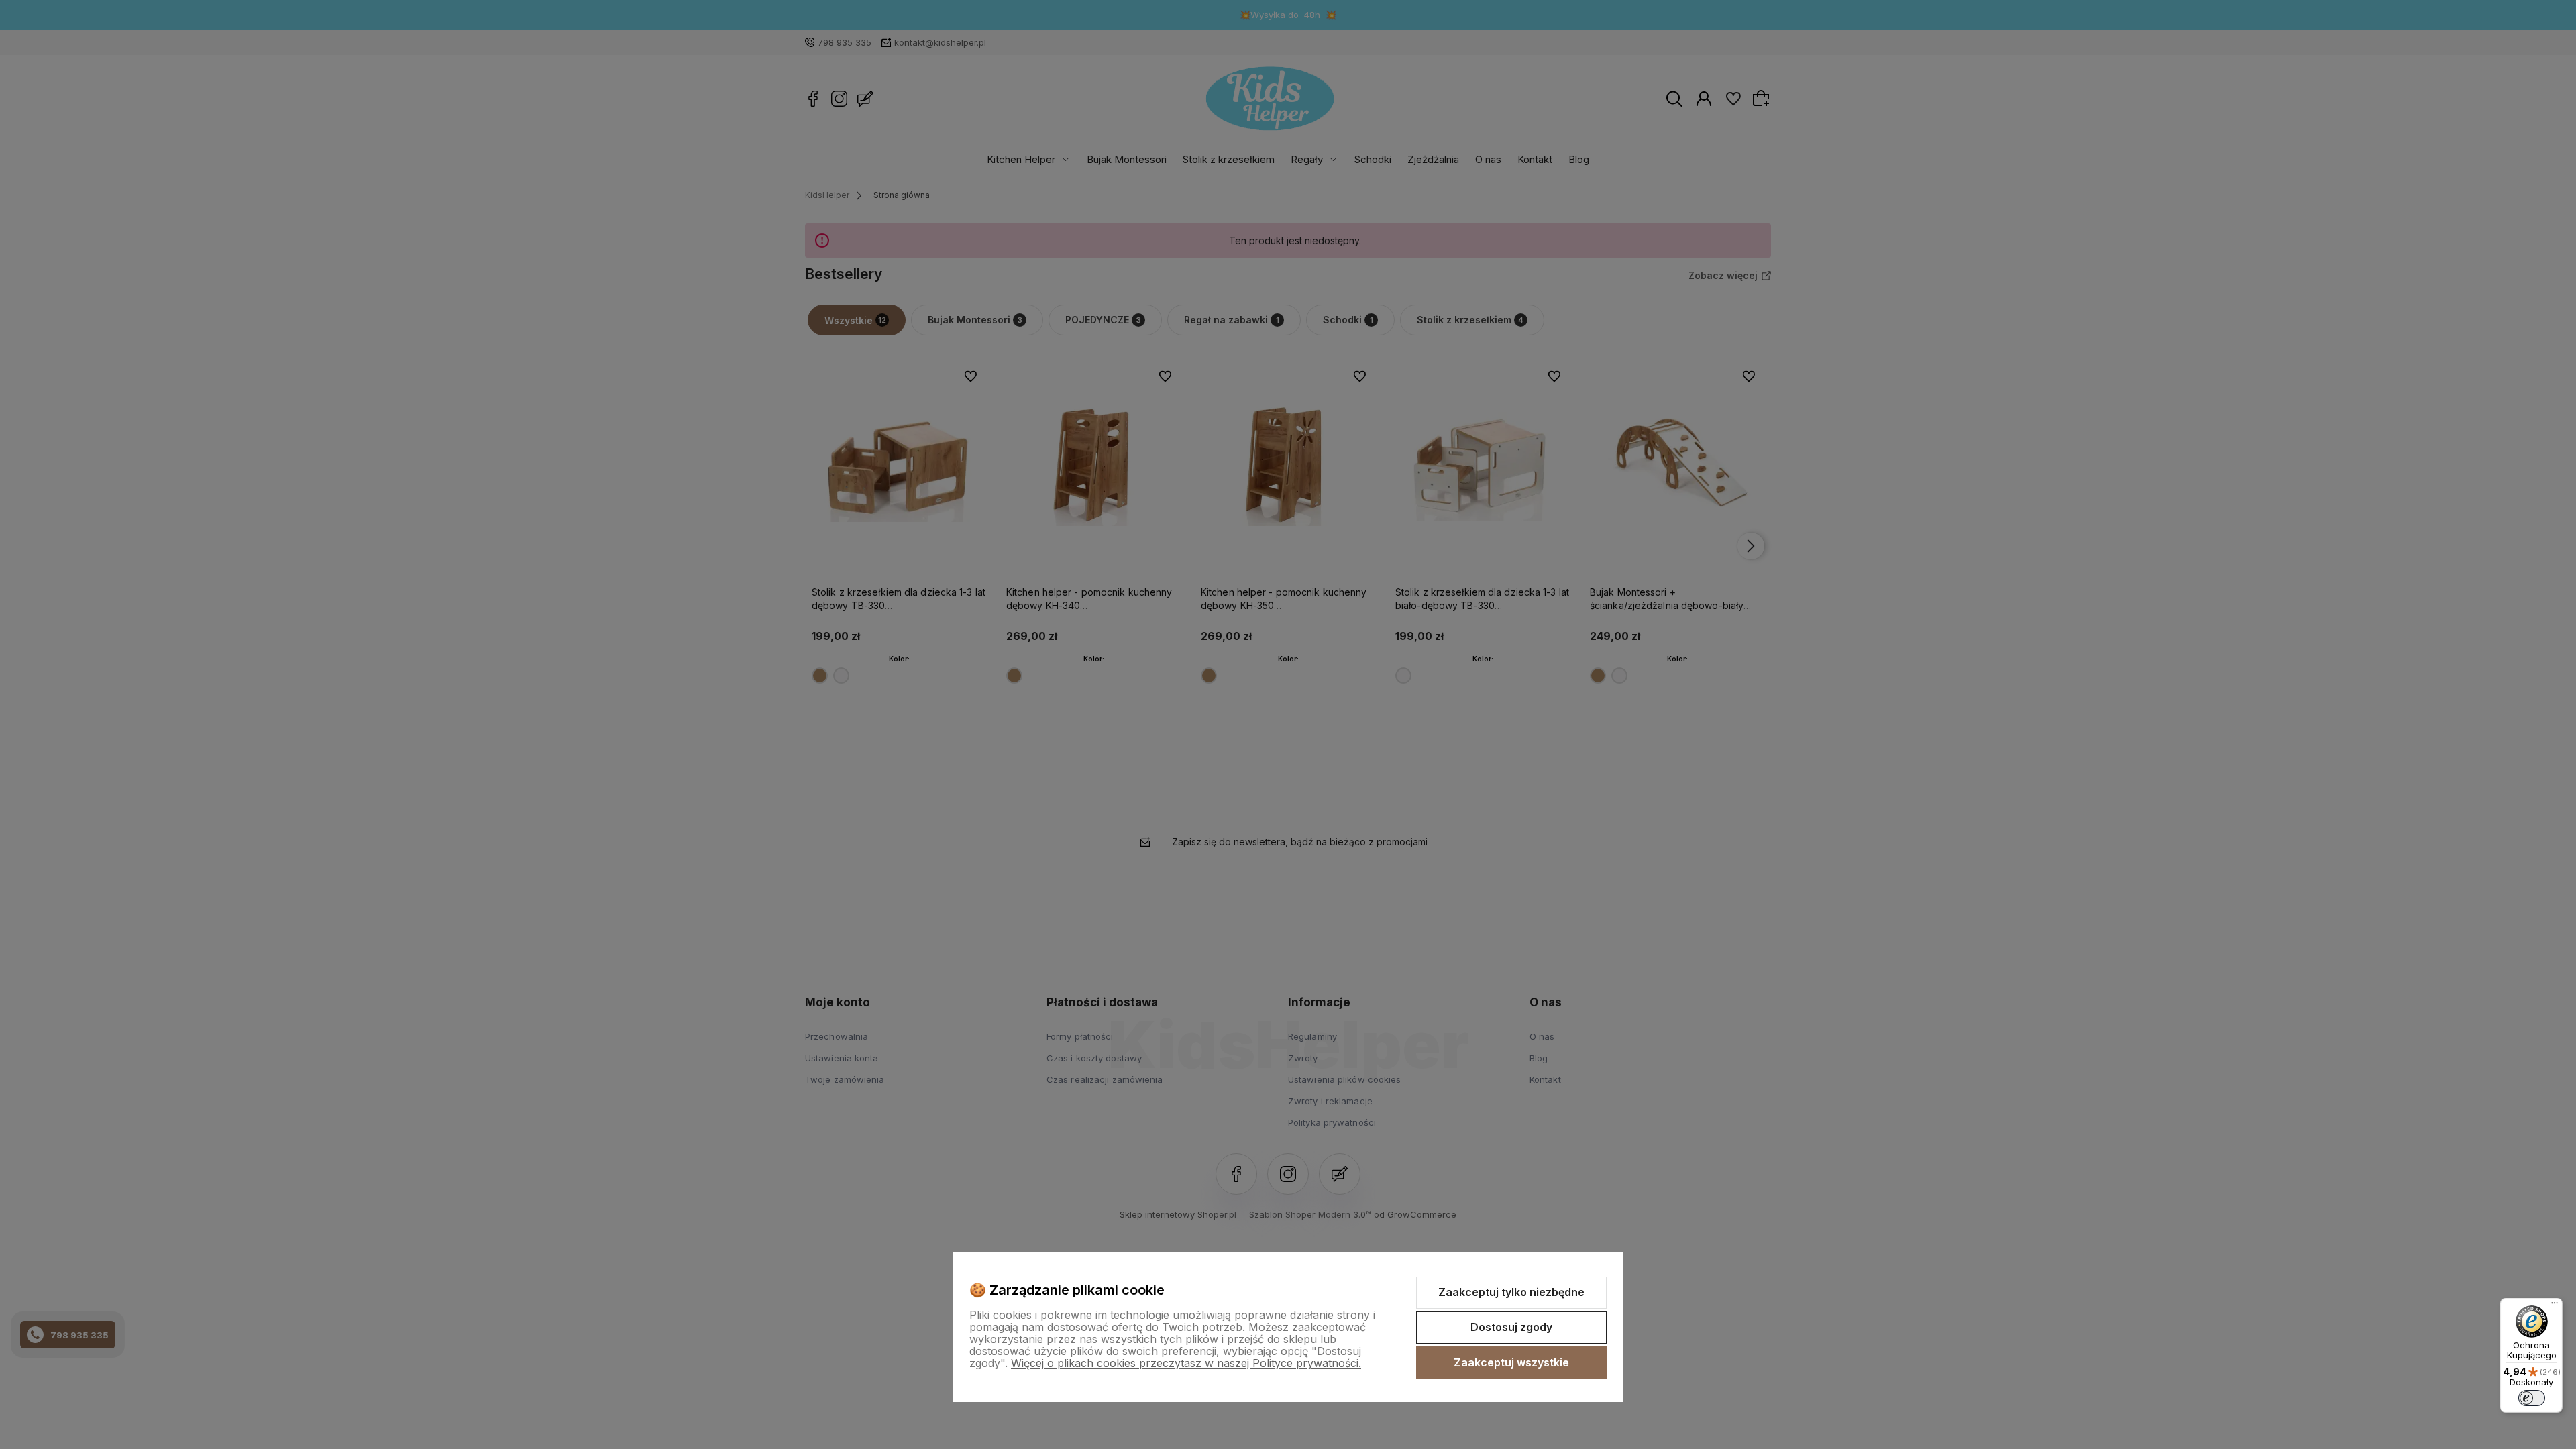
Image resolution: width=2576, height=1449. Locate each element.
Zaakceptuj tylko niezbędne (1511, 1292)
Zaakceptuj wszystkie (1511, 1362)
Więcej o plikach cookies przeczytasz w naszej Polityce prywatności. (1186, 1363)
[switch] (2532, 1398)
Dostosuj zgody (1511, 1327)
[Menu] (2555, 1306)
